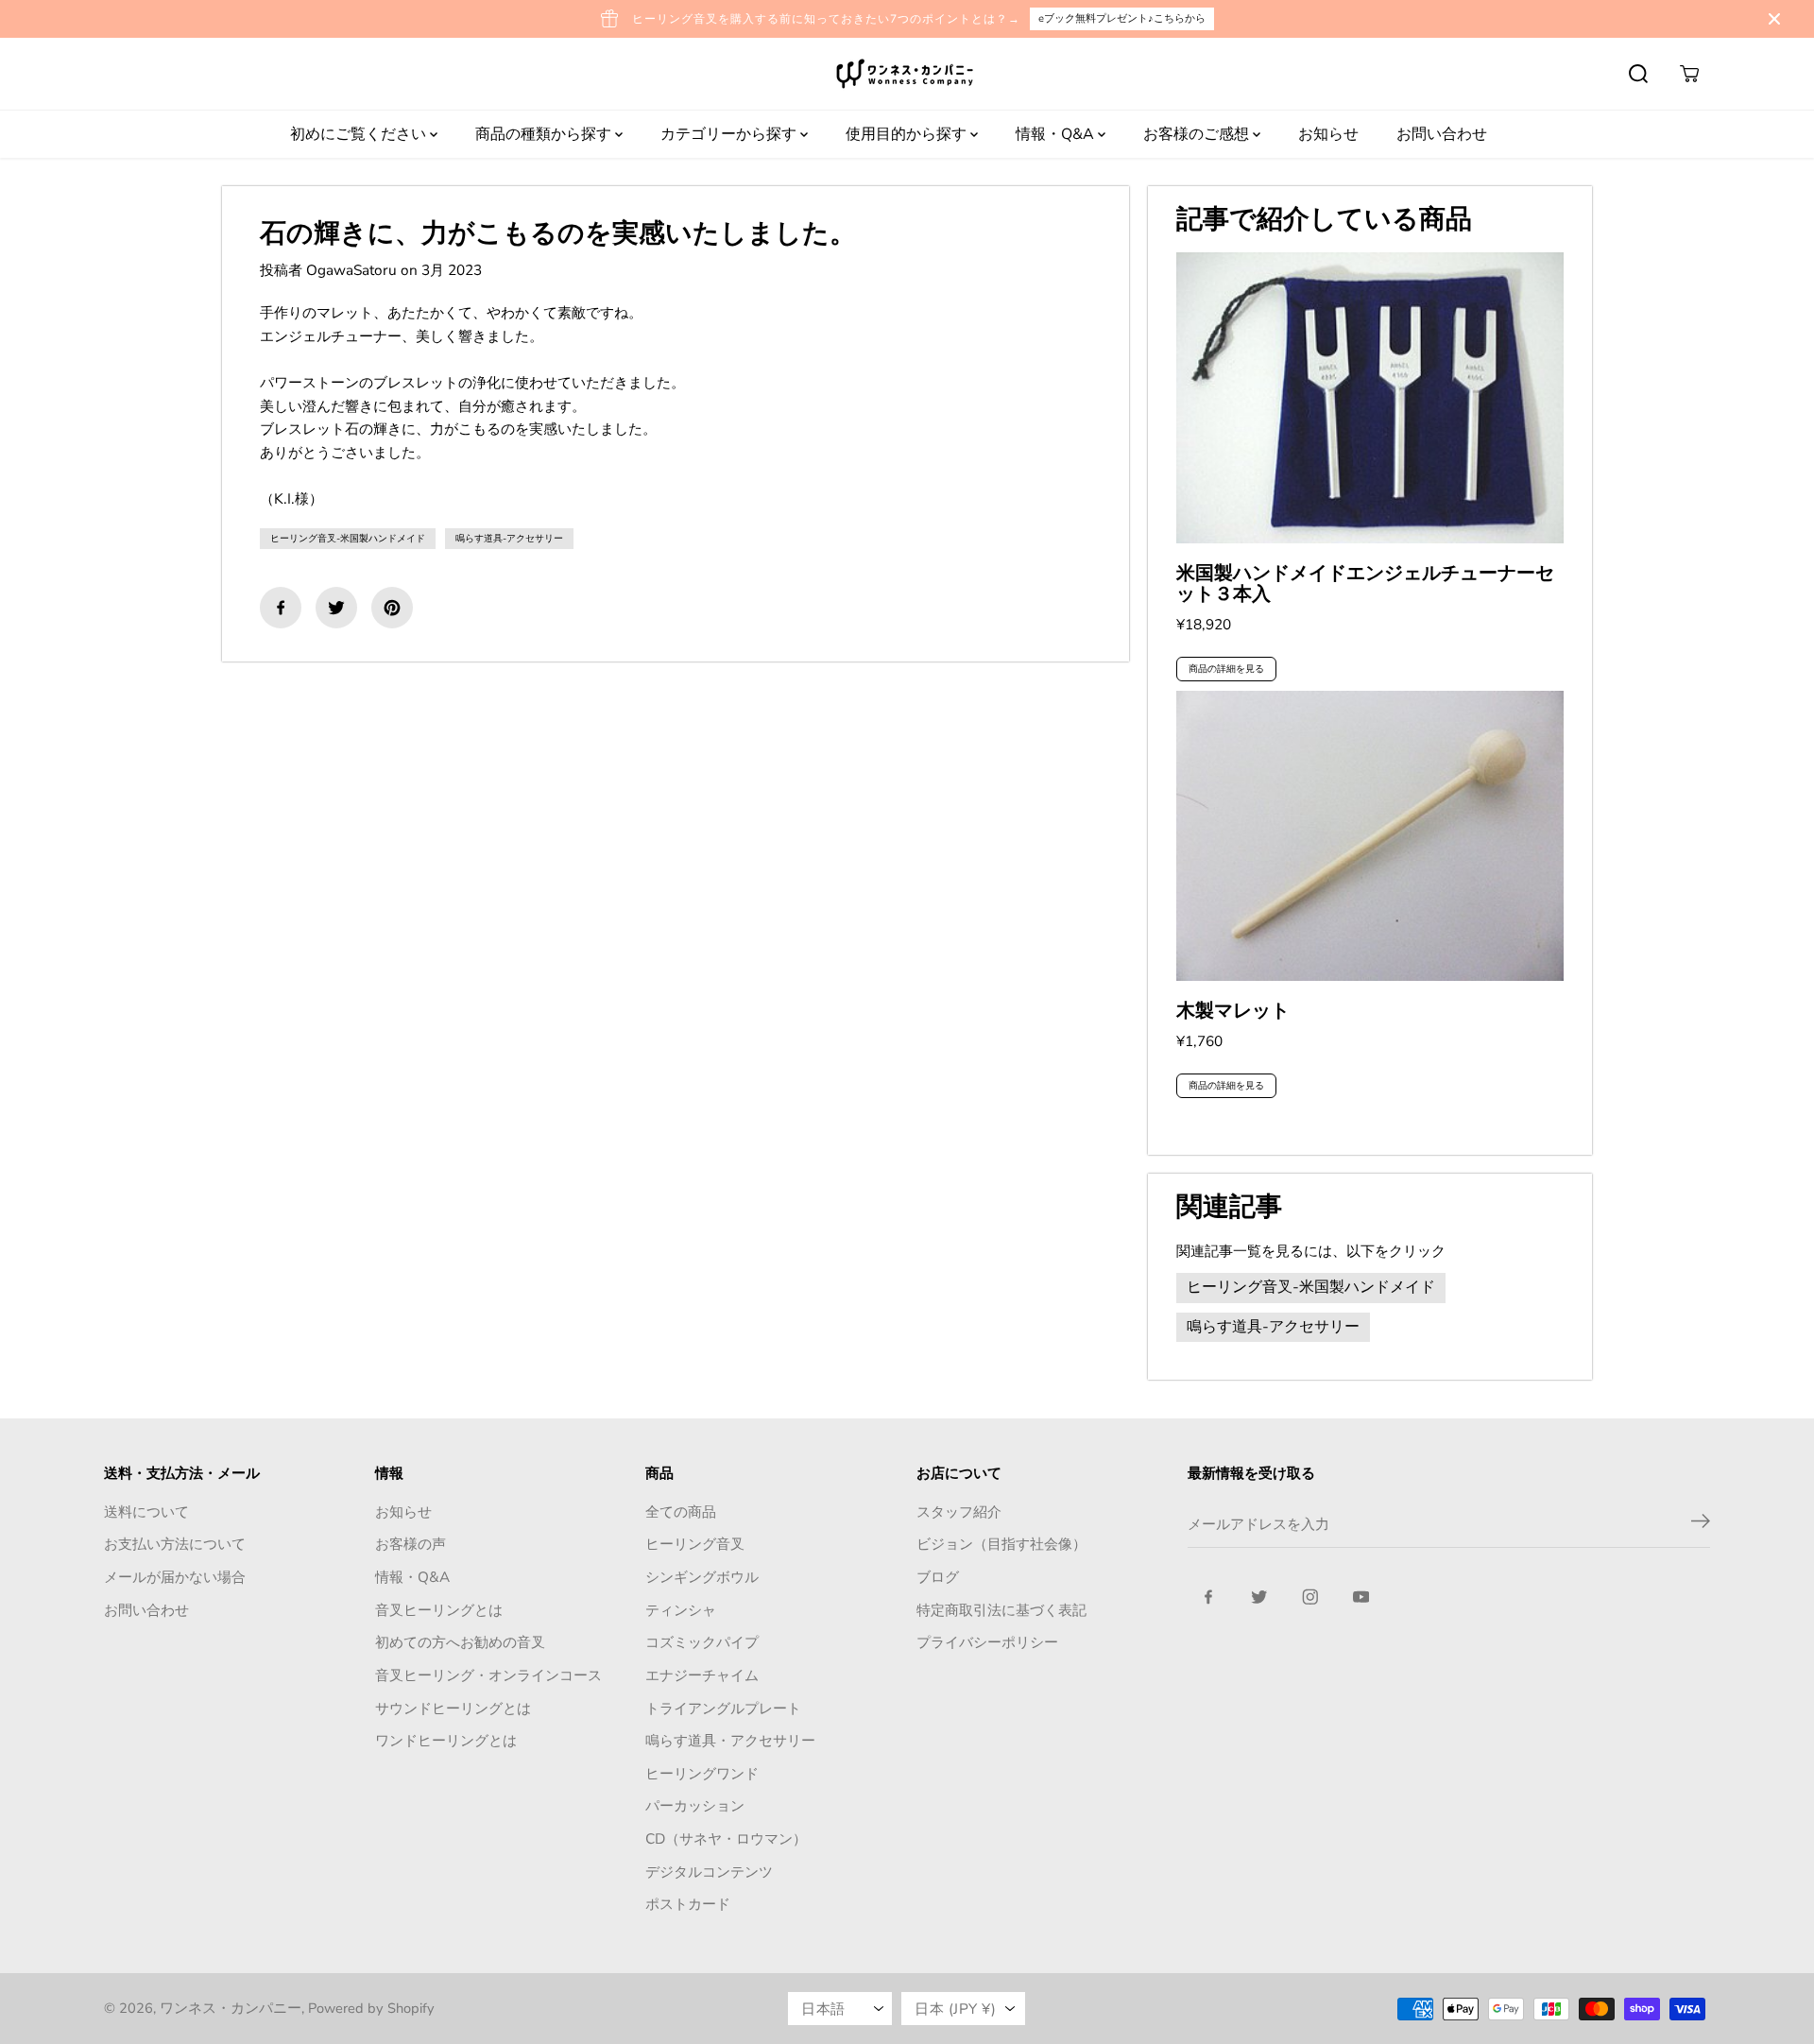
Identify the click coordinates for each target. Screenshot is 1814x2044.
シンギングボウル (702, 1577)
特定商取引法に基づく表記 (1001, 1610)
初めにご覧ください (360, 134)
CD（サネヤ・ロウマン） (726, 1838)
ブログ (938, 1577)
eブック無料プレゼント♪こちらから (1122, 18)
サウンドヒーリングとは (453, 1708)
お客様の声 (411, 1544)
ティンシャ (681, 1610)
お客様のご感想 (1198, 134)
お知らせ (1328, 134)
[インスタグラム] (1310, 1597)
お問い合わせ (1442, 134)
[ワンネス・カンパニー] (907, 74)
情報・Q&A (1057, 134)
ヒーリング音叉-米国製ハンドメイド (348, 539)
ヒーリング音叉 (695, 1544)
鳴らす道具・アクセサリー (730, 1740)
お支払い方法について (175, 1544)
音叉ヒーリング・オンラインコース (488, 1675)
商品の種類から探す (545, 134)
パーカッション (695, 1805)
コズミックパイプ (702, 1642)
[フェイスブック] (281, 608)
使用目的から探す (908, 134)
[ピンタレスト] (392, 608)
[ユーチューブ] (1361, 1597)
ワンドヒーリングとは (446, 1740)
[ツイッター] (336, 608)
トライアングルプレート (723, 1708)
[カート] (1689, 74)
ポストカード (688, 1904)
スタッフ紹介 (959, 1512)
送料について (146, 1512)
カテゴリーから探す (730, 134)
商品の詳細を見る (1226, 669)
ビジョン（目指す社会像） (1001, 1544)
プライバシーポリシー (987, 1642)
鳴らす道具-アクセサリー (509, 539)
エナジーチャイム (702, 1675)
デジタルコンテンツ (709, 1872)
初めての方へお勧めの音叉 (460, 1642)
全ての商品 (681, 1512)
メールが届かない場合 (175, 1577)
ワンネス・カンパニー (231, 2008)
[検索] (1638, 74)
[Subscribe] (1701, 1524)
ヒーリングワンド (702, 1773)
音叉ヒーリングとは (439, 1610)
